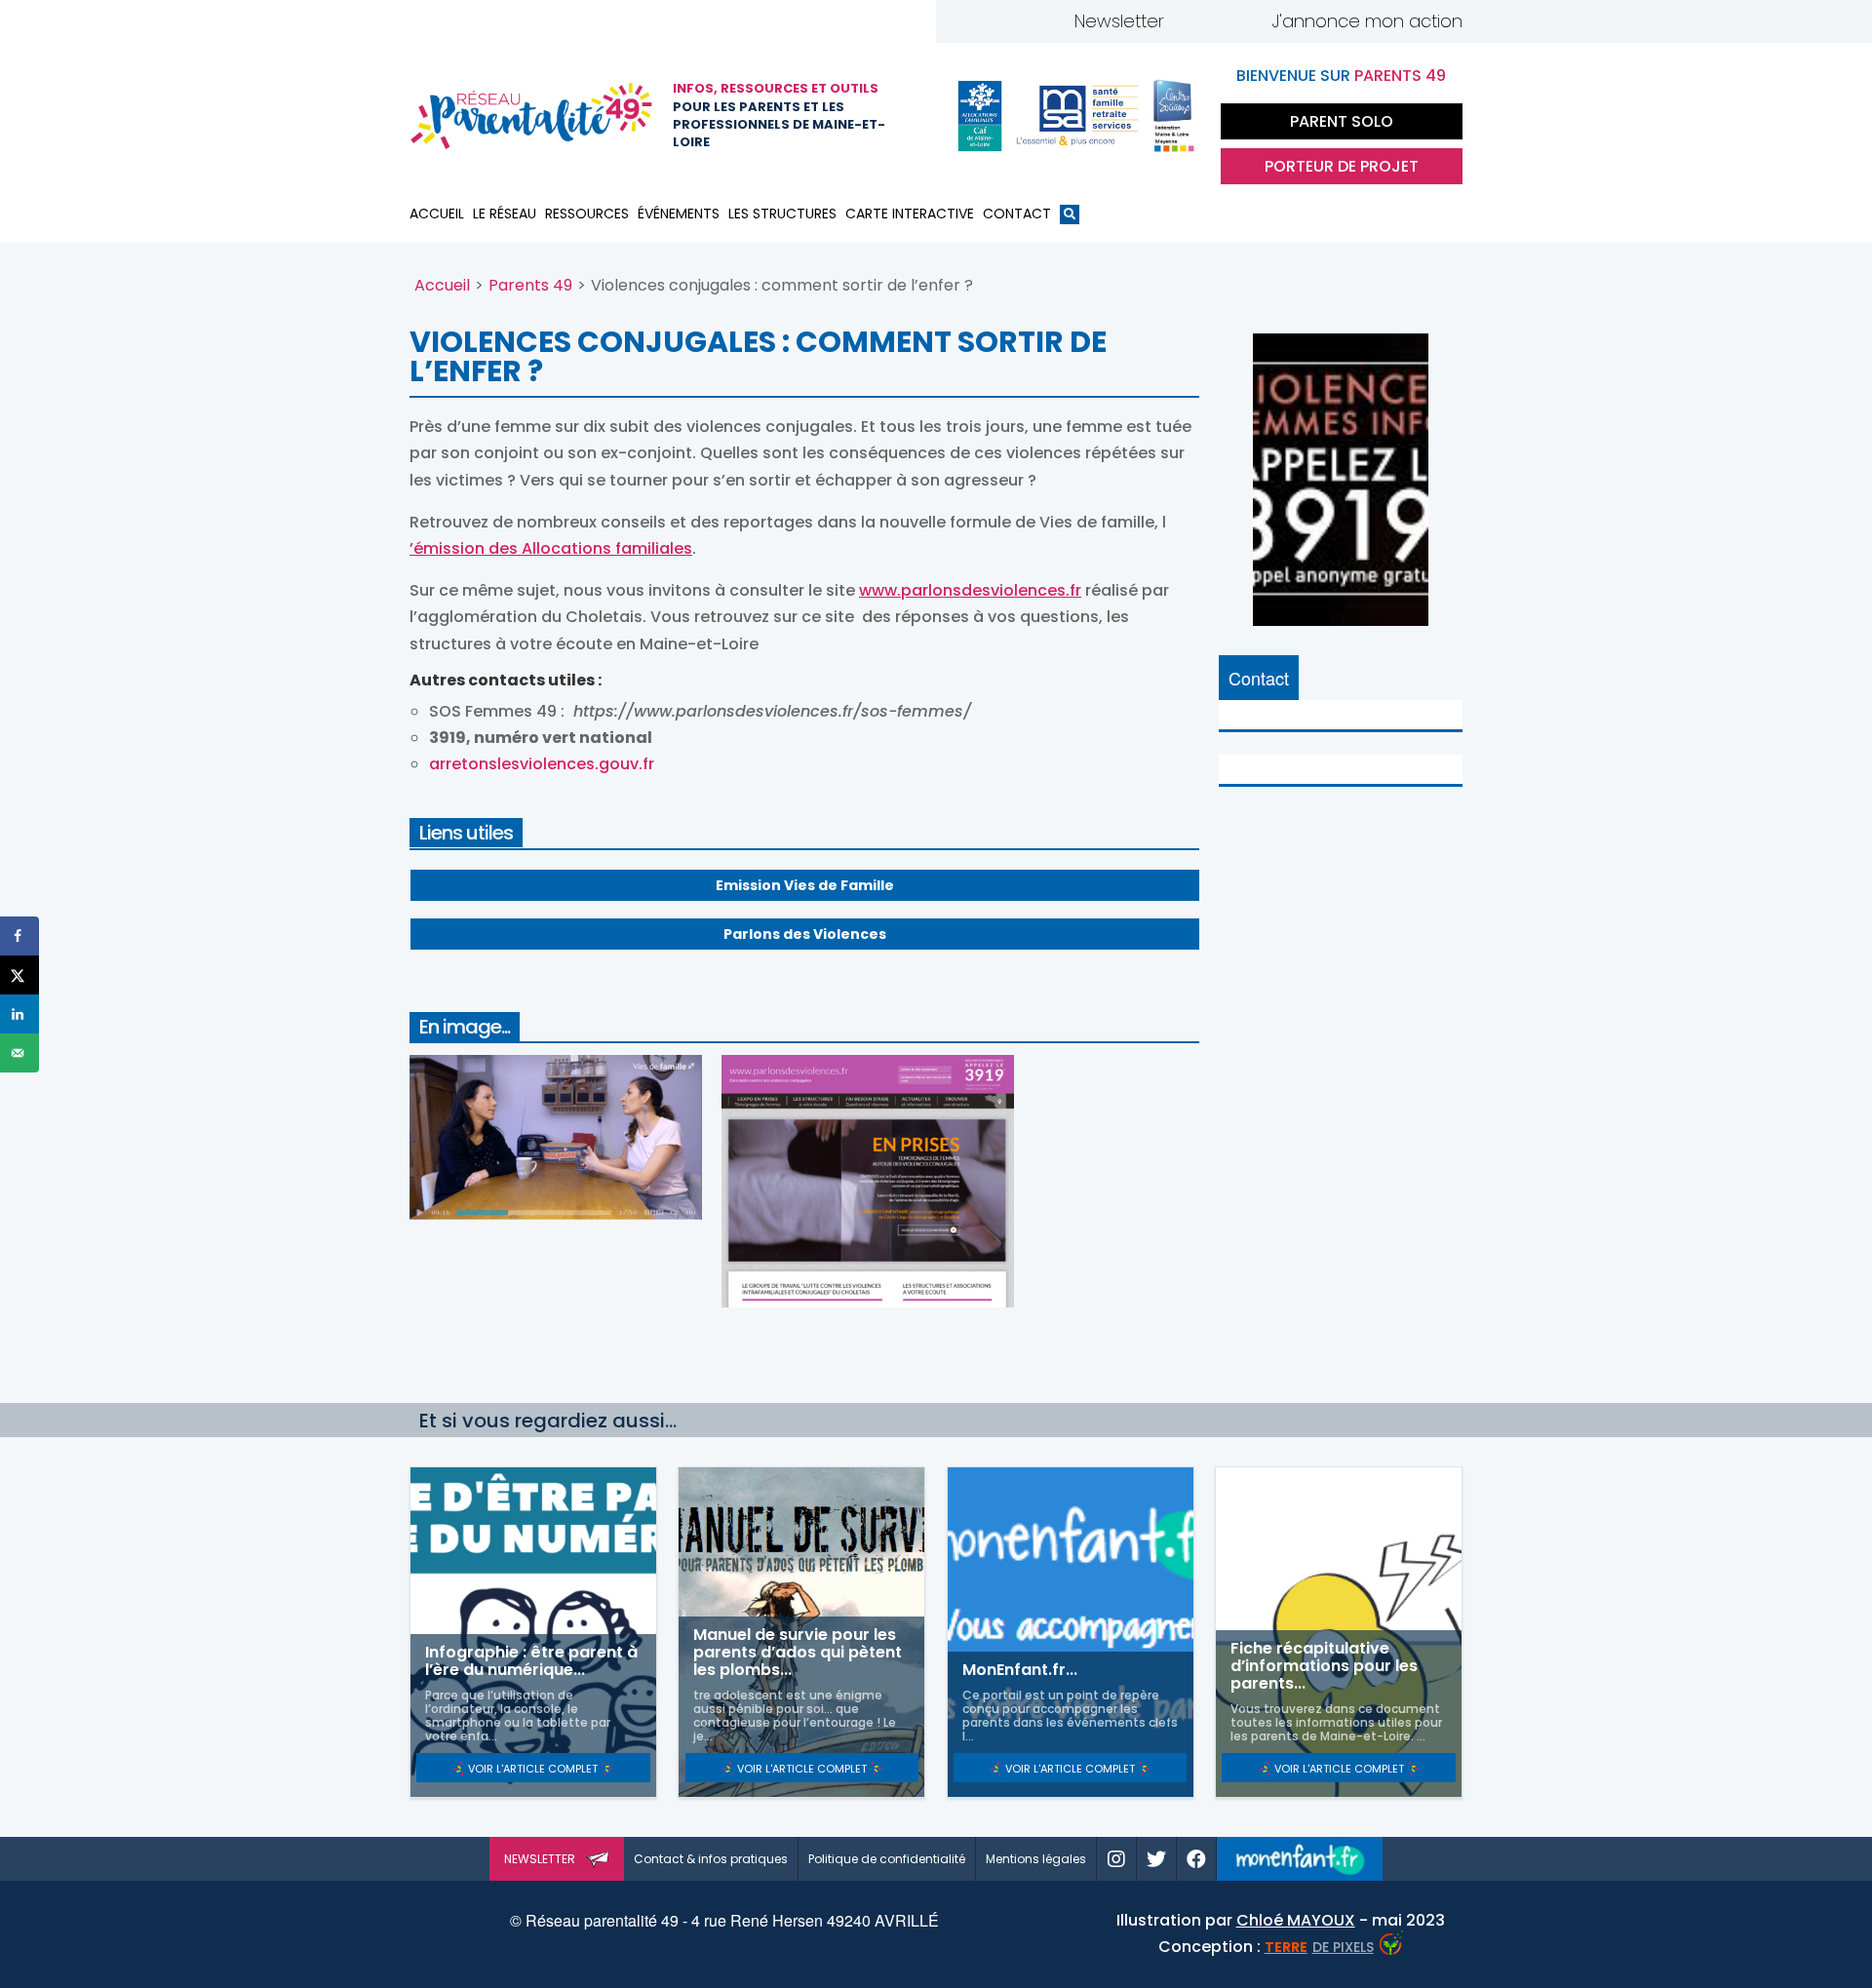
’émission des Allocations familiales (551, 548)
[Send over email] (19, 1053)
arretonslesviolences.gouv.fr (542, 764)
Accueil (437, 214)
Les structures (782, 214)
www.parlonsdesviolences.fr (970, 590)
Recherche (1070, 218)
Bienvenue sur (1341, 76)
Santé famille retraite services (1077, 116)
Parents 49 (530, 285)
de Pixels (1319, 1947)
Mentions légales (1036, 1859)
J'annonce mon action (1367, 21)
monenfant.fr (1300, 1859)
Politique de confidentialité (887, 1859)
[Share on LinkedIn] (19, 1014)
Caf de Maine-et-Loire (980, 116)
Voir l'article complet (533, 1769)
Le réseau (505, 214)
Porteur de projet (1342, 166)
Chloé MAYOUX (1296, 1920)
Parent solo (1342, 121)
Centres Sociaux (1175, 116)
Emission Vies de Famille (805, 885)
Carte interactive (910, 214)
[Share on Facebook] (19, 936)
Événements (679, 214)
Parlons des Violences (805, 934)
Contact (1017, 214)
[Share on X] (19, 975)
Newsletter (1119, 21)
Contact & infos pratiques (711, 1859)
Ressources (587, 214)
